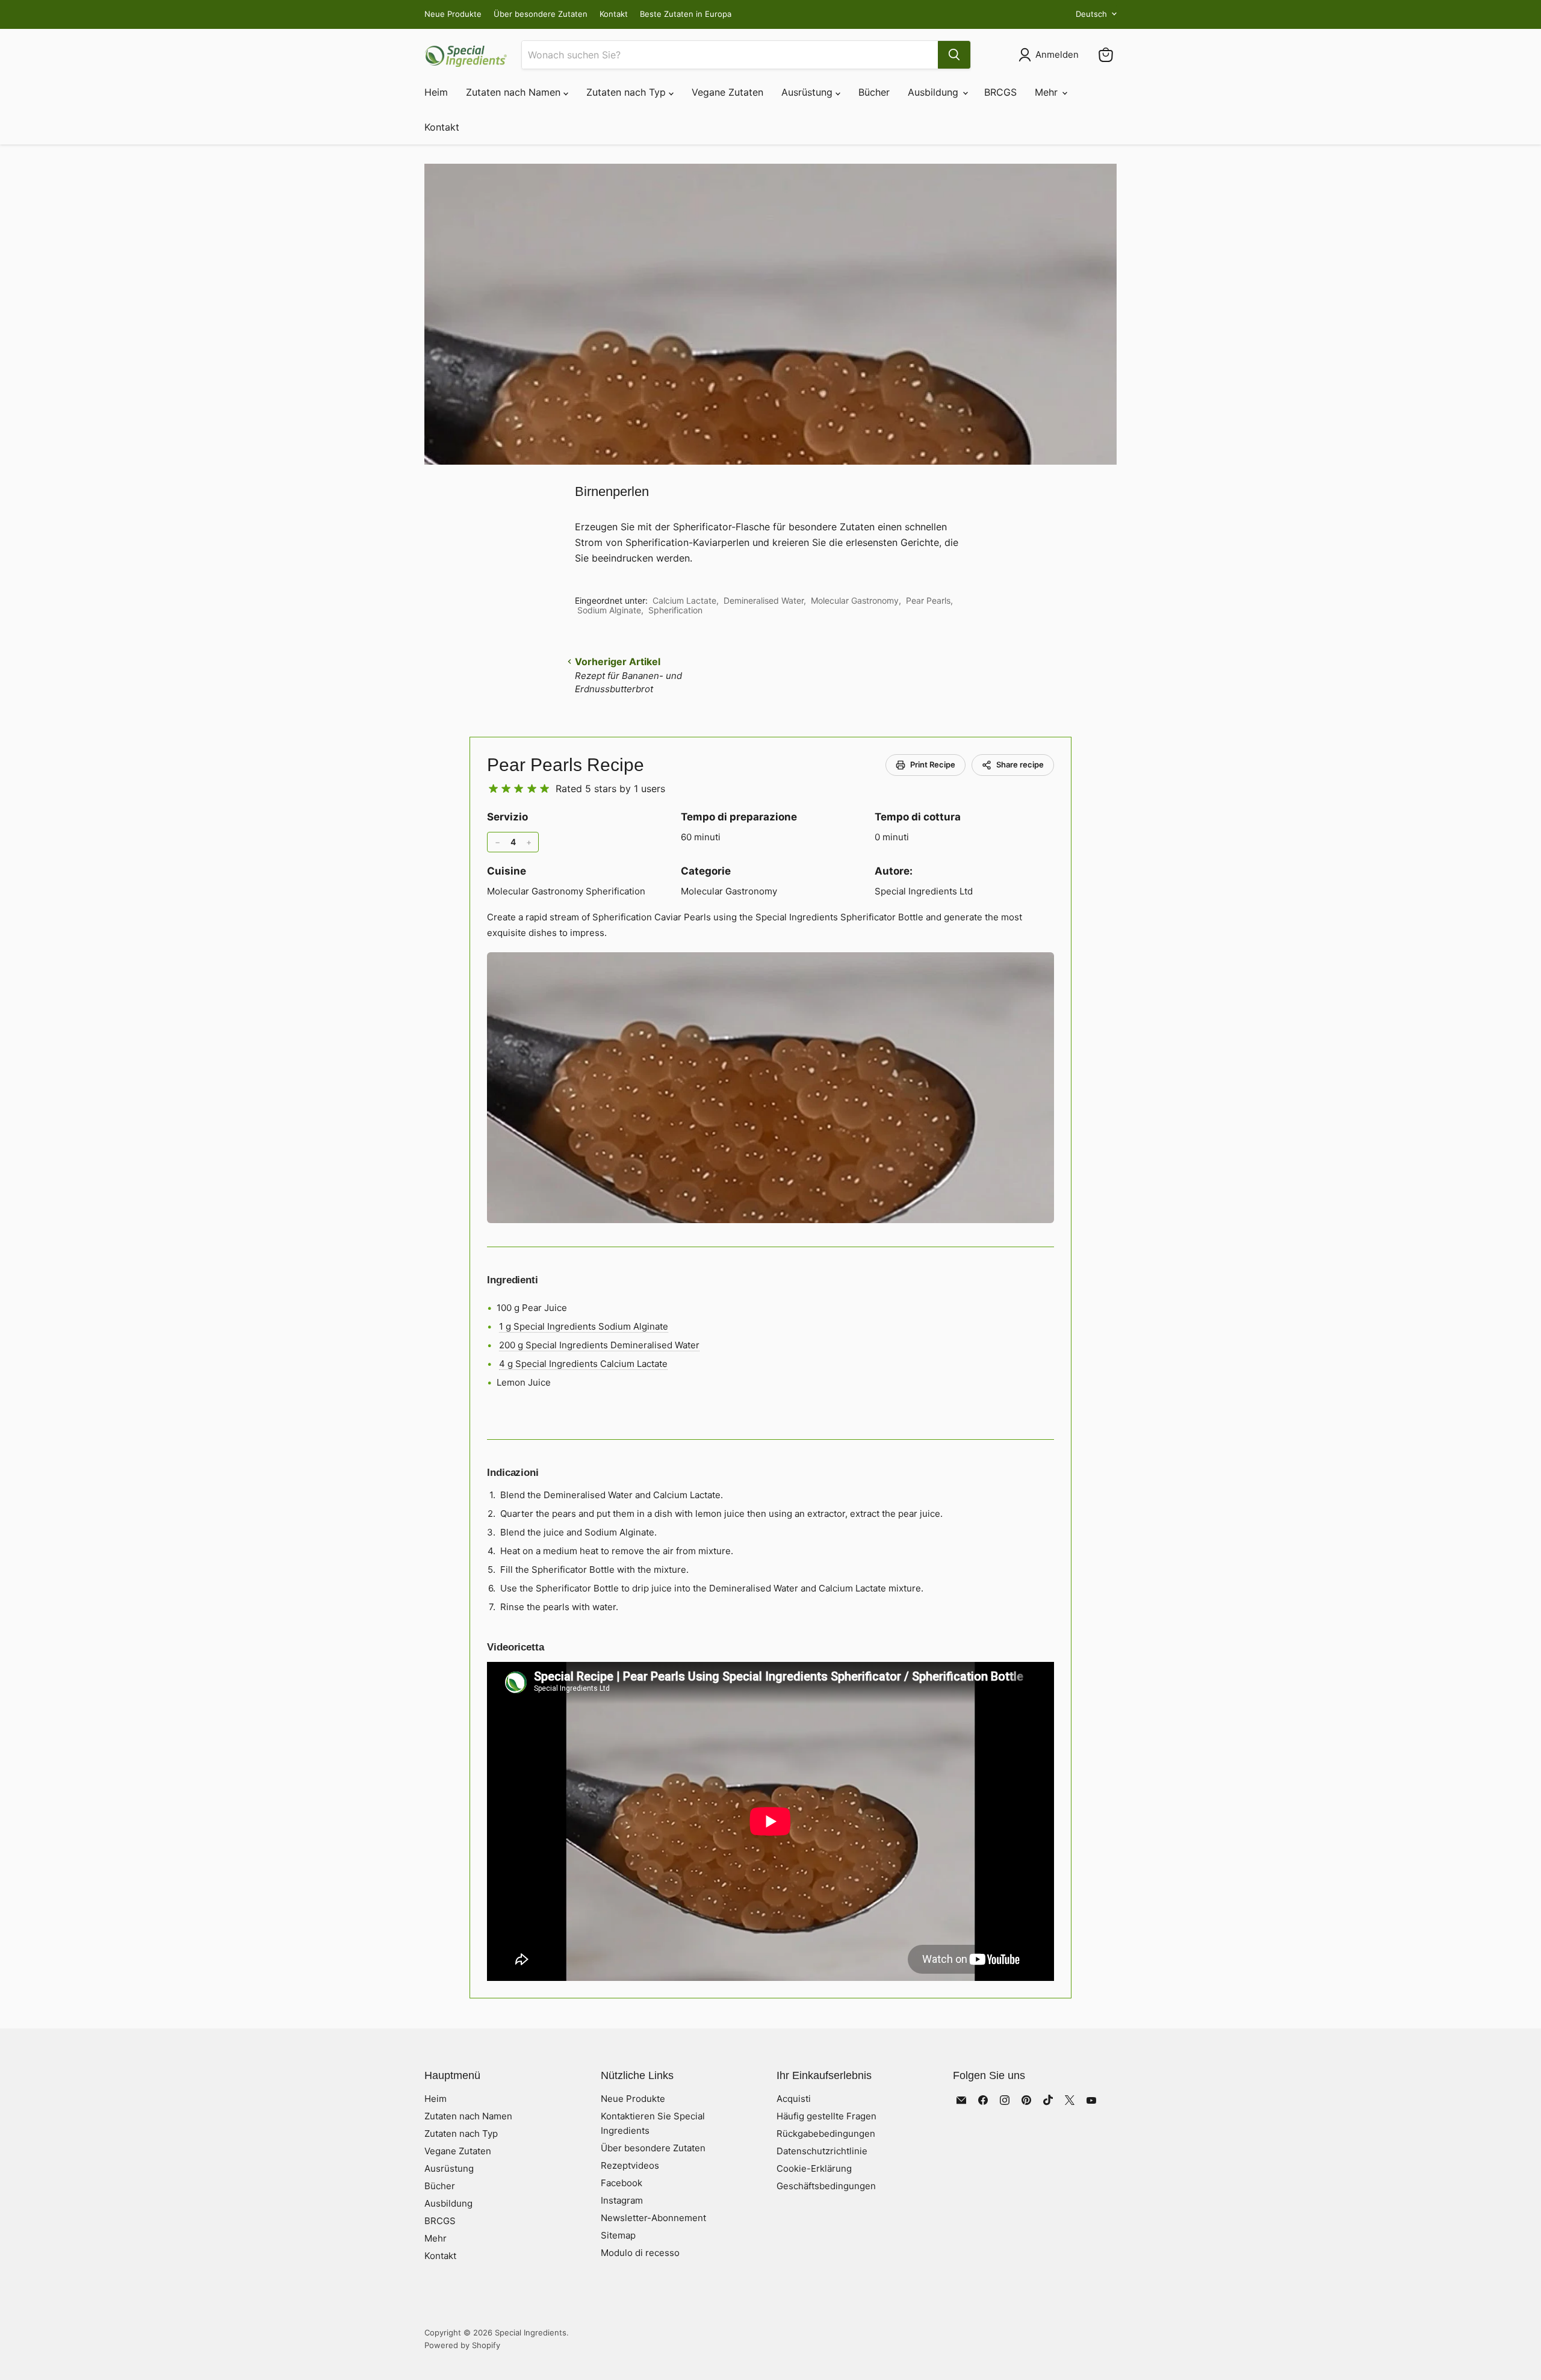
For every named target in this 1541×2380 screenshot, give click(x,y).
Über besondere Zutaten (541, 14)
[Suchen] (954, 55)
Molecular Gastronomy (855, 600)
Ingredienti (513, 1280)
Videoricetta (516, 1647)
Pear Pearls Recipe (566, 765)
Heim (436, 92)
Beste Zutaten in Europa (686, 14)
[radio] (493, 789)
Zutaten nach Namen (515, 92)
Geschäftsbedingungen (826, 2186)
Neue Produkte (453, 14)
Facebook (622, 2183)
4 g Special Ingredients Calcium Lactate (583, 1364)
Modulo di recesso (640, 2253)
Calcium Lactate (684, 600)
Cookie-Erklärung (814, 2168)
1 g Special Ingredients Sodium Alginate (584, 1326)
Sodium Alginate (609, 610)
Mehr (1048, 92)
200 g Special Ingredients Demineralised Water (599, 1345)
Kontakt (614, 14)
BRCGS (1000, 92)
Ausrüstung (808, 92)
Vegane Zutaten (727, 92)
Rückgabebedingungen (826, 2134)
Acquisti (794, 2099)
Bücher (874, 92)
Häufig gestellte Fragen (826, 2116)
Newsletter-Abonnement (653, 2218)
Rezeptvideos (630, 2165)
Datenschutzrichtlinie (822, 2151)
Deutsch (1091, 14)
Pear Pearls (928, 600)
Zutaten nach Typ (628, 92)
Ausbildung (935, 92)
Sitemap (618, 2235)
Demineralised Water (764, 600)
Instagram (622, 2200)
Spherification (675, 610)
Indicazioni (513, 1473)
